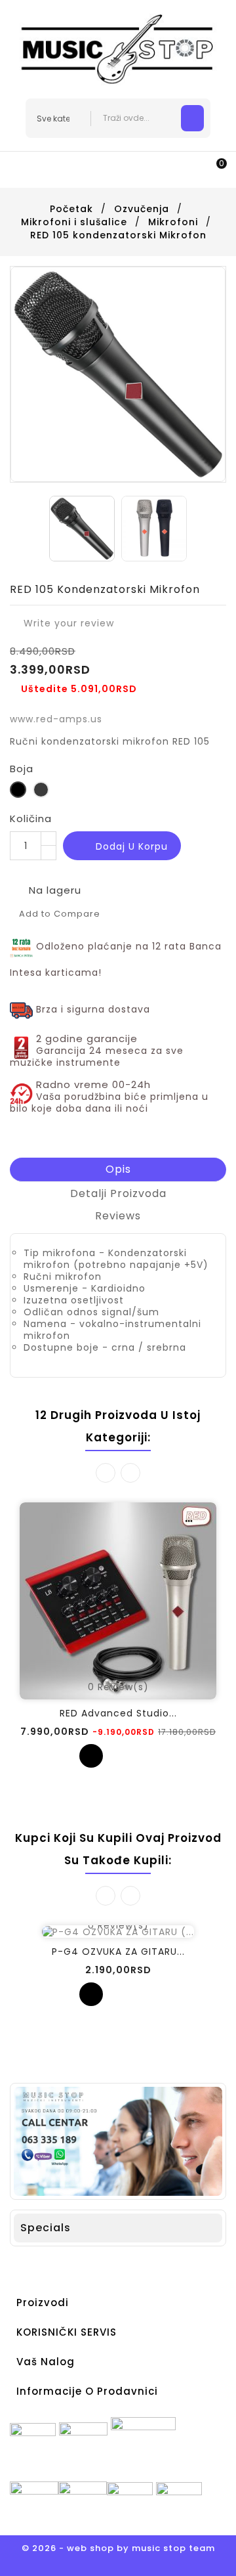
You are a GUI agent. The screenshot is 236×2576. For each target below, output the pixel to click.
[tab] (118, 1170)
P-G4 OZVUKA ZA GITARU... (118, 1952)
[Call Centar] (118, 2141)
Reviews (118, 1216)
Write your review (62, 623)
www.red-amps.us (56, 719)
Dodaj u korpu (123, 847)
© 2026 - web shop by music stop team (118, 2548)
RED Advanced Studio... (118, 1713)
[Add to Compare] (118, 1756)
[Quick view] (145, 1756)
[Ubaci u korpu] (91, 1756)
